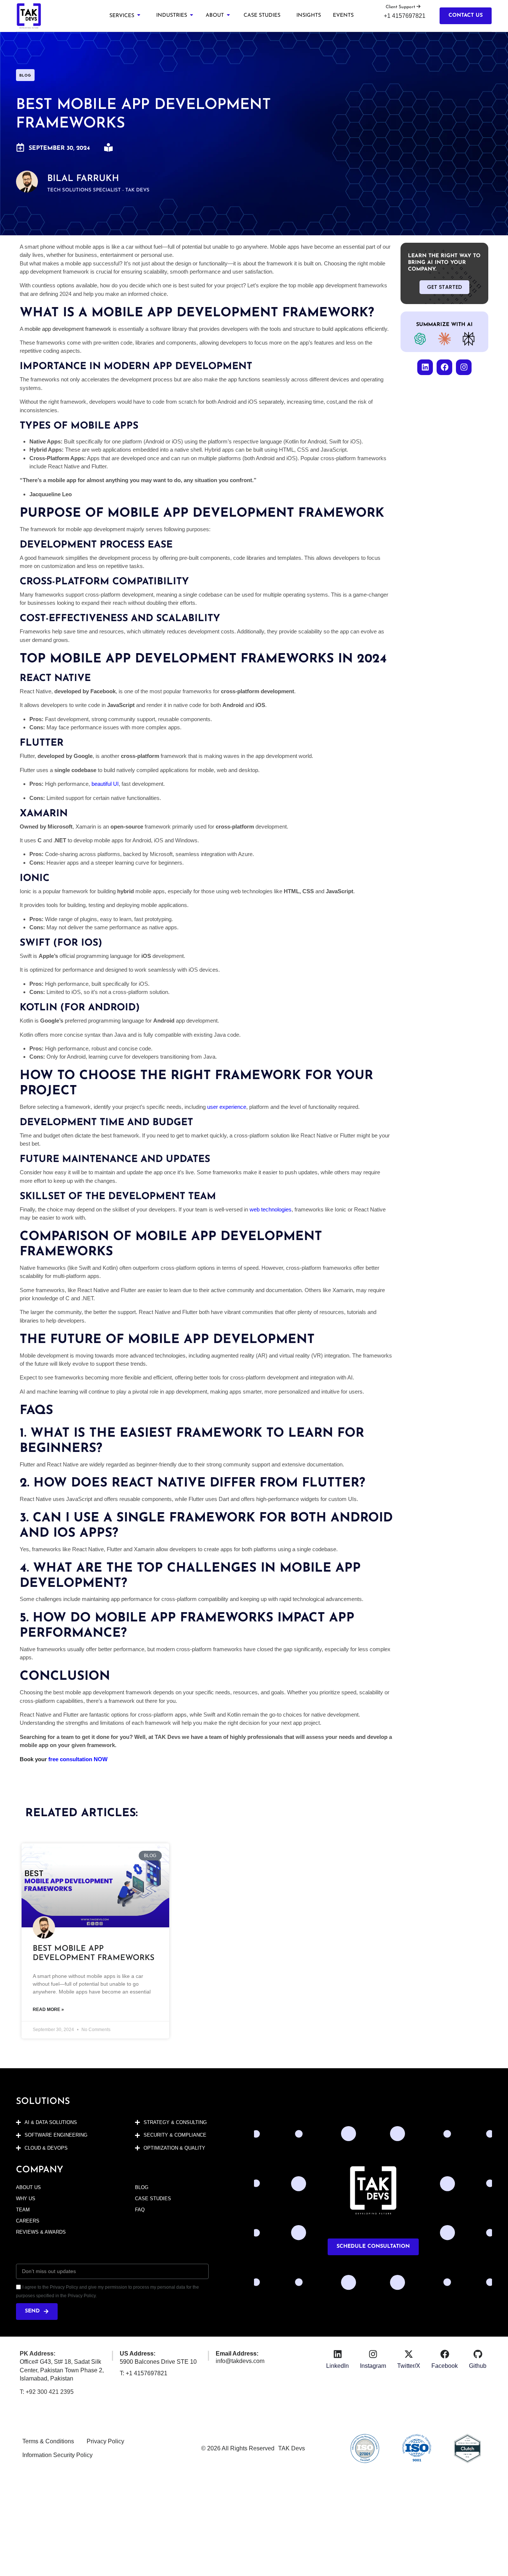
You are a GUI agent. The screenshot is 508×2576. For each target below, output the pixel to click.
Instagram (373, 2366)
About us (28, 2187)
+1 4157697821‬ (405, 16)
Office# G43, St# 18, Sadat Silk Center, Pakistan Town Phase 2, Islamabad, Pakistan (62, 2370)
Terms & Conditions (48, 2441)
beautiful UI (104, 784)
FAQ (140, 2210)
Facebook (445, 2366)
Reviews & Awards (41, 2232)
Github (478, 2366)
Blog (142, 2187)
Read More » (48, 2010)
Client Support (401, 7)
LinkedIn (337, 2366)
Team (23, 2210)
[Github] (478, 2354)
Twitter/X (409, 2366)
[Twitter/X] (409, 2354)
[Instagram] (464, 367)
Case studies (153, 2199)
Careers (28, 2221)
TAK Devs (292, 2448)
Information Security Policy (57, 2455)
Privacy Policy (105, 2441)
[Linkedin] (425, 367)
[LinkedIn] (338, 2354)
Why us (26, 2199)
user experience (227, 1107)
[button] (125, 16)
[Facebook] (444, 367)
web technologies (270, 1209)
